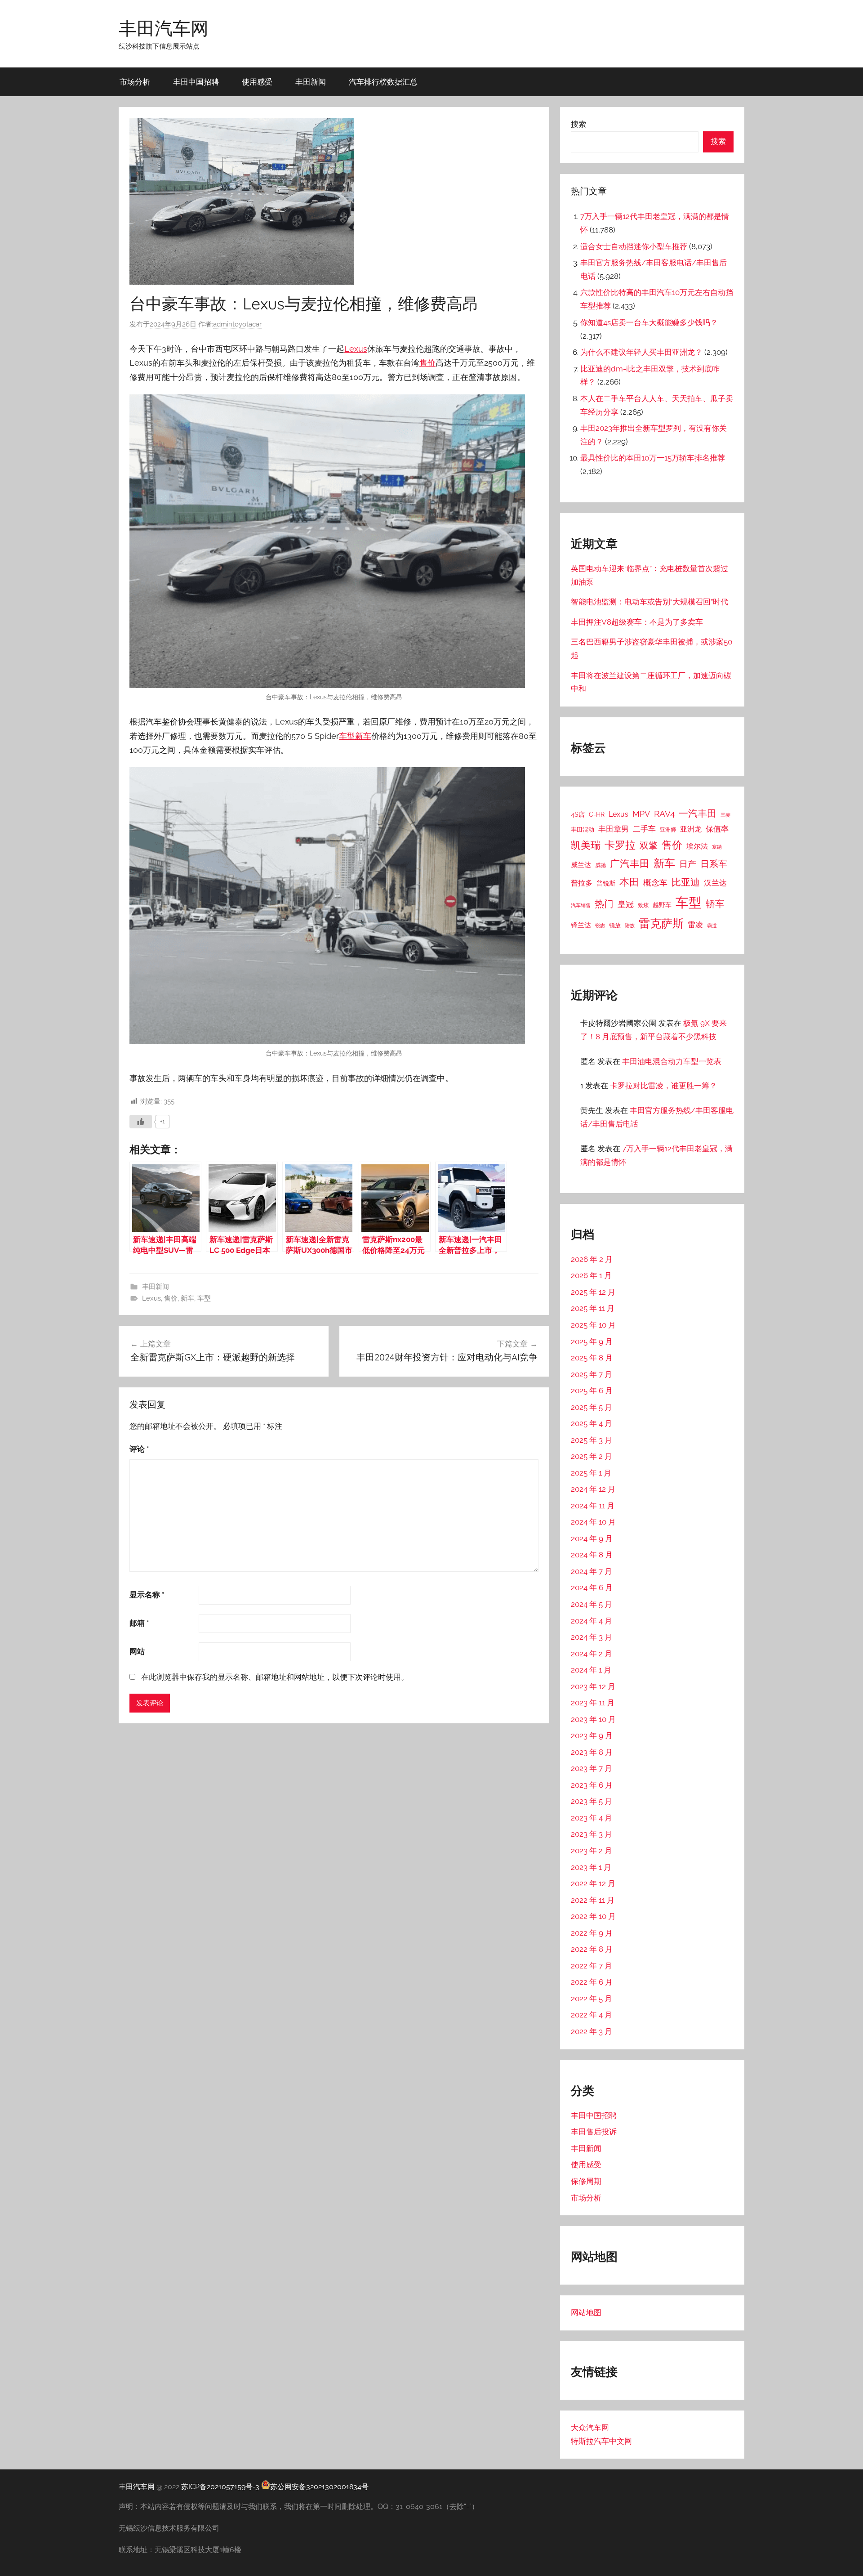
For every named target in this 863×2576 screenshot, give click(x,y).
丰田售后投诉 (594, 2132)
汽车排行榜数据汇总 (383, 82)
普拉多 (582, 883)
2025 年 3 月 (592, 1440)
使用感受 (257, 82)
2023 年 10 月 (593, 1719)
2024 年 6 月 (592, 1588)
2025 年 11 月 (593, 1308)
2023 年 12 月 (593, 1686)
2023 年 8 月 (592, 1752)
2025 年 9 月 (592, 1342)
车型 (347, 736)
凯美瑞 (586, 845)
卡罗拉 (620, 845)
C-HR (597, 814)
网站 (137, 1651)
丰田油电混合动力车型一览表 (672, 1061)
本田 (629, 882)
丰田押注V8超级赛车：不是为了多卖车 (637, 622)
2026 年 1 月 (591, 1275)
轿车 (715, 904)
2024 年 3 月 (592, 1637)
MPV (641, 814)
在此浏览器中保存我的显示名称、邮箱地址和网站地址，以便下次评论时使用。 (275, 1677)
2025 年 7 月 (592, 1374)
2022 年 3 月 (592, 2031)
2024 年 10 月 (593, 1522)
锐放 (615, 925)
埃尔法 (697, 846)
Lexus (356, 349)
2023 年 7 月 (592, 1768)
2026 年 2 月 (592, 1259)
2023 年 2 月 (592, 1851)
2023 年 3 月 (592, 1834)
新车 (363, 736)
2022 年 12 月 (593, 1883)
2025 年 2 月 (592, 1456)
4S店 (578, 814)
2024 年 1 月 (591, 1670)
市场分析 (135, 82)
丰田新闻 (311, 82)
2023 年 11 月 (593, 1703)
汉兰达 (715, 883)
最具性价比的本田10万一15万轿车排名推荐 (653, 458)
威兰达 (581, 865)
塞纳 (717, 847)
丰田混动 (583, 829)
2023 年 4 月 (592, 1818)
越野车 (662, 905)
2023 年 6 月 (592, 1785)
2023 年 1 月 (591, 1867)
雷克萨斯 (661, 924)
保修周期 (586, 2181)
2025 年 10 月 (593, 1325)
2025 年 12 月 (593, 1292)
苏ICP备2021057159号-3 (220, 2487)
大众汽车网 (590, 2428)
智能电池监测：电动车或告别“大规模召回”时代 (649, 602)
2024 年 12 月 (593, 1489)
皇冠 (626, 904)
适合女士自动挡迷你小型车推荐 (634, 246)
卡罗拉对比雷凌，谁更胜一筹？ (663, 1086)
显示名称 (147, 1595)
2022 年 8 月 (592, 1949)
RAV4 (664, 814)
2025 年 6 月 (592, 1391)
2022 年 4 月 (592, 2015)
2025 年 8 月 (592, 1358)
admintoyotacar (237, 324)
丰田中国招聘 (196, 82)
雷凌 (695, 925)
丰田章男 (614, 829)
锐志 (600, 926)
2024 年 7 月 (592, 1571)
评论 (139, 1449)
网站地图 (586, 2312)
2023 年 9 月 (592, 1735)
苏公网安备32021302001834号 (319, 2487)
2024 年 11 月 (593, 1506)
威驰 (601, 865)
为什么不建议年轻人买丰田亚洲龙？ (641, 352)
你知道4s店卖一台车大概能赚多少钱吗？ (649, 322)
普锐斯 (606, 883)
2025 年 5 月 (592, 1407)
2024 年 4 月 (592, 1621)
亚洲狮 (668, 830)
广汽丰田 (630, 864)
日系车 (714, 864)
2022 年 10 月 (593, 1916)
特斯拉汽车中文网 (601, 2441)
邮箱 (139, 1623)
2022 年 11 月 (593, 1900)
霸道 (712, 926)
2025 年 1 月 (591, 1473)
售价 (427, 363)
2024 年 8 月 (592, 1555)
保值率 (717, 829)
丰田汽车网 (164, 28)
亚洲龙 (691, 829)
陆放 (630, 926)
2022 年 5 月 (592, 1999)
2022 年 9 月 (592, 1933)
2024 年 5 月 (592, 1604)
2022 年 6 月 (592, 1982)
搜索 (578, 124)
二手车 (644, 829)
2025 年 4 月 (592, 1423)
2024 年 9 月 (592, 1538)
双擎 (649, 845)
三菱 (725, 815)
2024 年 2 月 (592, 1654)
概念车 (655, 883)
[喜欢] (141, 1122)
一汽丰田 (698, 813)
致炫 (643, 905)
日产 (688, 864)
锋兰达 (581, 925)
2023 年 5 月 (592, 1801)
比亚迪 (686, 882)
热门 (604, 904)
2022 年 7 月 (592, 1966)
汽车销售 (581, 905)
